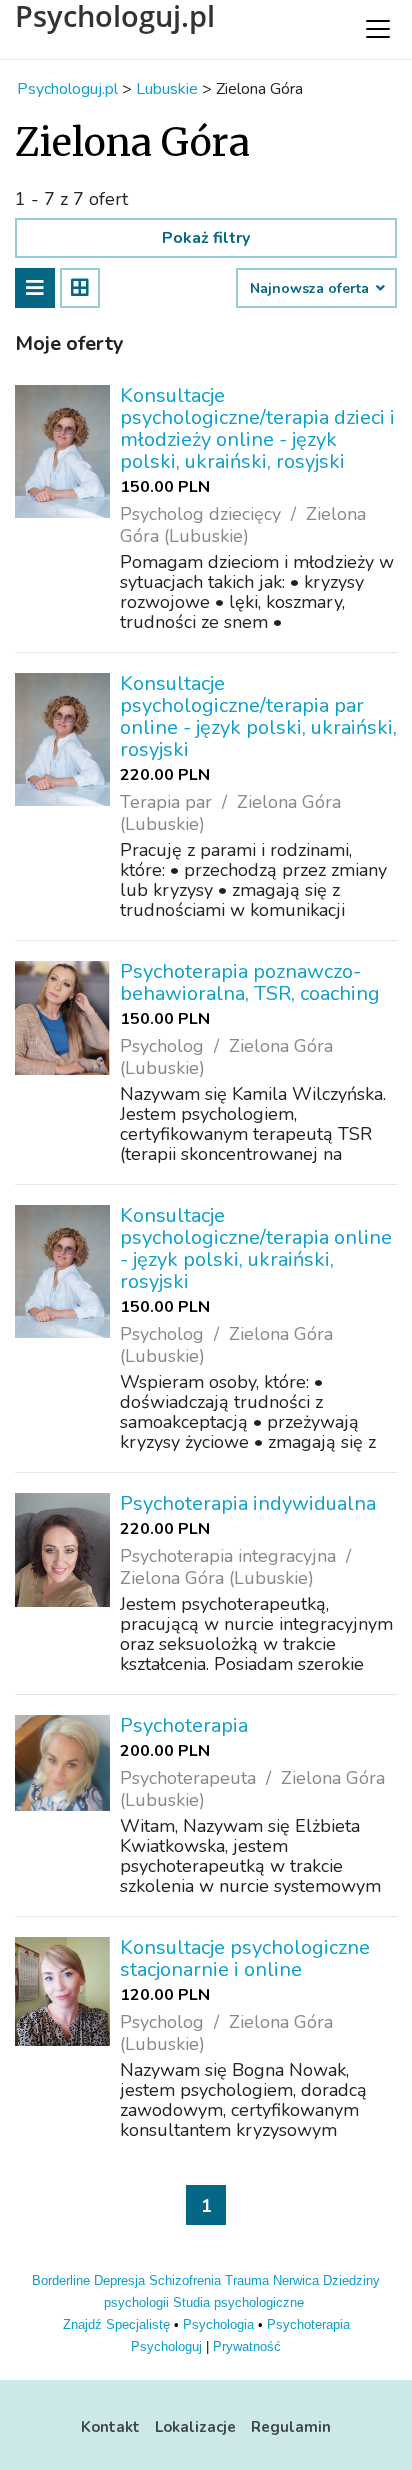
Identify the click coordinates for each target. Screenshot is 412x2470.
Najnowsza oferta (311, 289)
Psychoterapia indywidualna (248, 1503)
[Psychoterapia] (62, 1763)
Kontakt (110, 2427)
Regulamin (291, 2427)
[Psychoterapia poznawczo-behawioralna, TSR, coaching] (62, 1018)
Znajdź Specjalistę (116, 2324)
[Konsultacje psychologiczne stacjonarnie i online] (62, 1991)
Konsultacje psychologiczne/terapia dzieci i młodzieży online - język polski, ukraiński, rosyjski (257, 428)
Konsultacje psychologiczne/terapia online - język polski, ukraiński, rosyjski (256, 1248)
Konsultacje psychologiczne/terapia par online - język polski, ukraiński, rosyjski (258, 716)
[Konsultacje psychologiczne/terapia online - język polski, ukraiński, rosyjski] (62, 1271)
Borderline (61, 2280)
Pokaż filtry (206, 238)
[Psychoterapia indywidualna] (62, 1550)
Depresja (119, 2280)
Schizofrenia (185, 2280)
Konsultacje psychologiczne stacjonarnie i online (245, 1958)
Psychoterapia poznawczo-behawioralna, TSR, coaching (250, 982)
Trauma (247, 2280)
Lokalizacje (195, 2427)
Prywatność (247, 2346)
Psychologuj (166, 2346)
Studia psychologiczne (238, 2302)
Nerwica (296, 2280)
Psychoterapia (184, 1725)
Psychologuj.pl (115, 16)
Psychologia (218, 2324)
